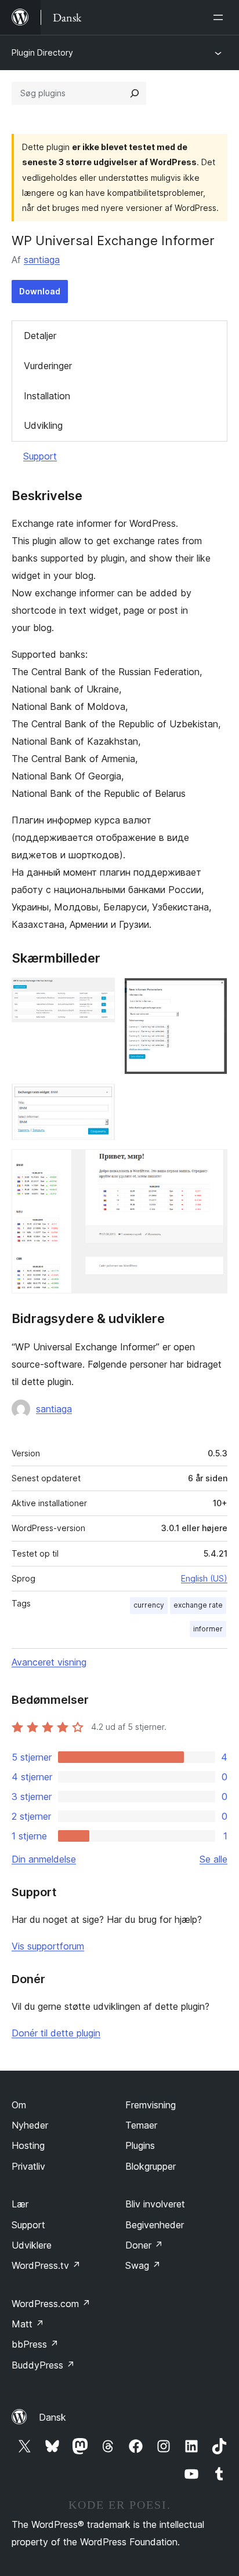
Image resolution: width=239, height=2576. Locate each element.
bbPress (35, 2344)
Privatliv (28, 2166)
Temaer (141, 2125)
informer (208, 1629)
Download (40, 291)
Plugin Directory (42, 52)
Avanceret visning (49, 1662)
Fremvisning (151, 2105)
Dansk (52, 2417)
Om (19, 2105)
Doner (144, 2245)
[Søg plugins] (135, 93)
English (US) (204, 1578)
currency (149, 1605)
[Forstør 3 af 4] (99, 1099)
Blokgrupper (151, 2166)
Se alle (213, 1859)
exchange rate (198, 1605)
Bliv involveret (155, 2204)
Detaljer (40, 336)
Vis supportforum (48, 1946)
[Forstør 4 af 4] (212, 1165)
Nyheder (30, 2125)
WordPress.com (51, 2304)
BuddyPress (43, 2365)
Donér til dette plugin (56, 2033)
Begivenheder (155, 2225)
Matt (28, 2324)
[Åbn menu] (220, 17)
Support (40, 456)
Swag (143, 2265)
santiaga (42, 260)
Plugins (140, 2145)
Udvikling (43, 425)
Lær (20, 2204)
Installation (47, 396)
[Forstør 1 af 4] (99, 993)
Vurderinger (48, 366)
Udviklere (32, 2245)
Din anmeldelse (44, 1859)
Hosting (28, 2145)
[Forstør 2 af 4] (212, 993)
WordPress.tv (46, 2265)
